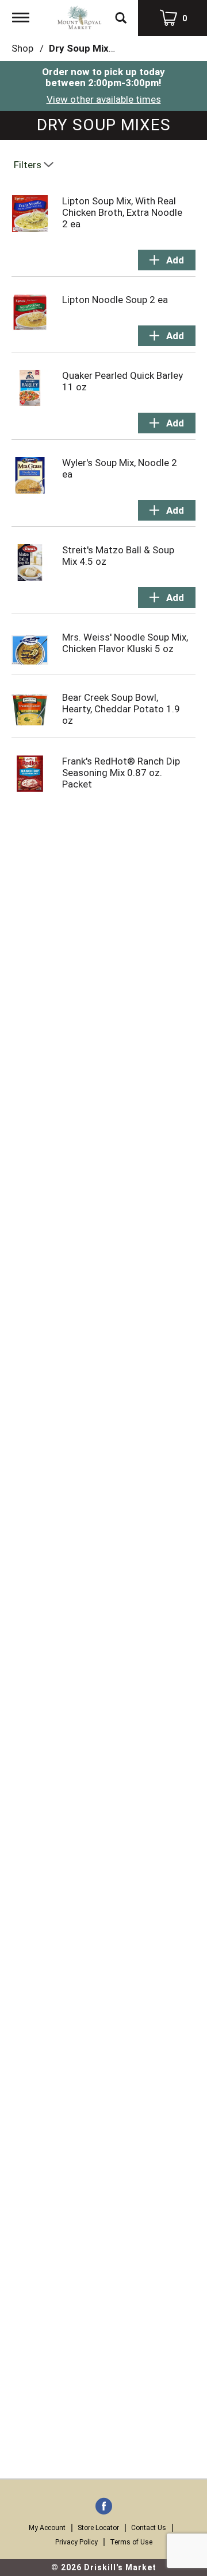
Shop (22, 48)
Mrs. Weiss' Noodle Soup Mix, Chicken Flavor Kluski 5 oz (125, 643)
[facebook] (104, 2507)
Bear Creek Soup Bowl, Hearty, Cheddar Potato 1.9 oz (121, 709)
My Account (47, 2528)
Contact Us (149, 2528)
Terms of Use (131, 2542)
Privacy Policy (76, 2542)
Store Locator (98, 2528)
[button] (167, 260)
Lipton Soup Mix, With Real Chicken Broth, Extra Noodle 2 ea (122, 212)
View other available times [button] (104, 99)
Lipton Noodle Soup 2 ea (115, 300)
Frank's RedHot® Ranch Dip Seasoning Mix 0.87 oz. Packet (121, 773)
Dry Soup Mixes (84, 48)
